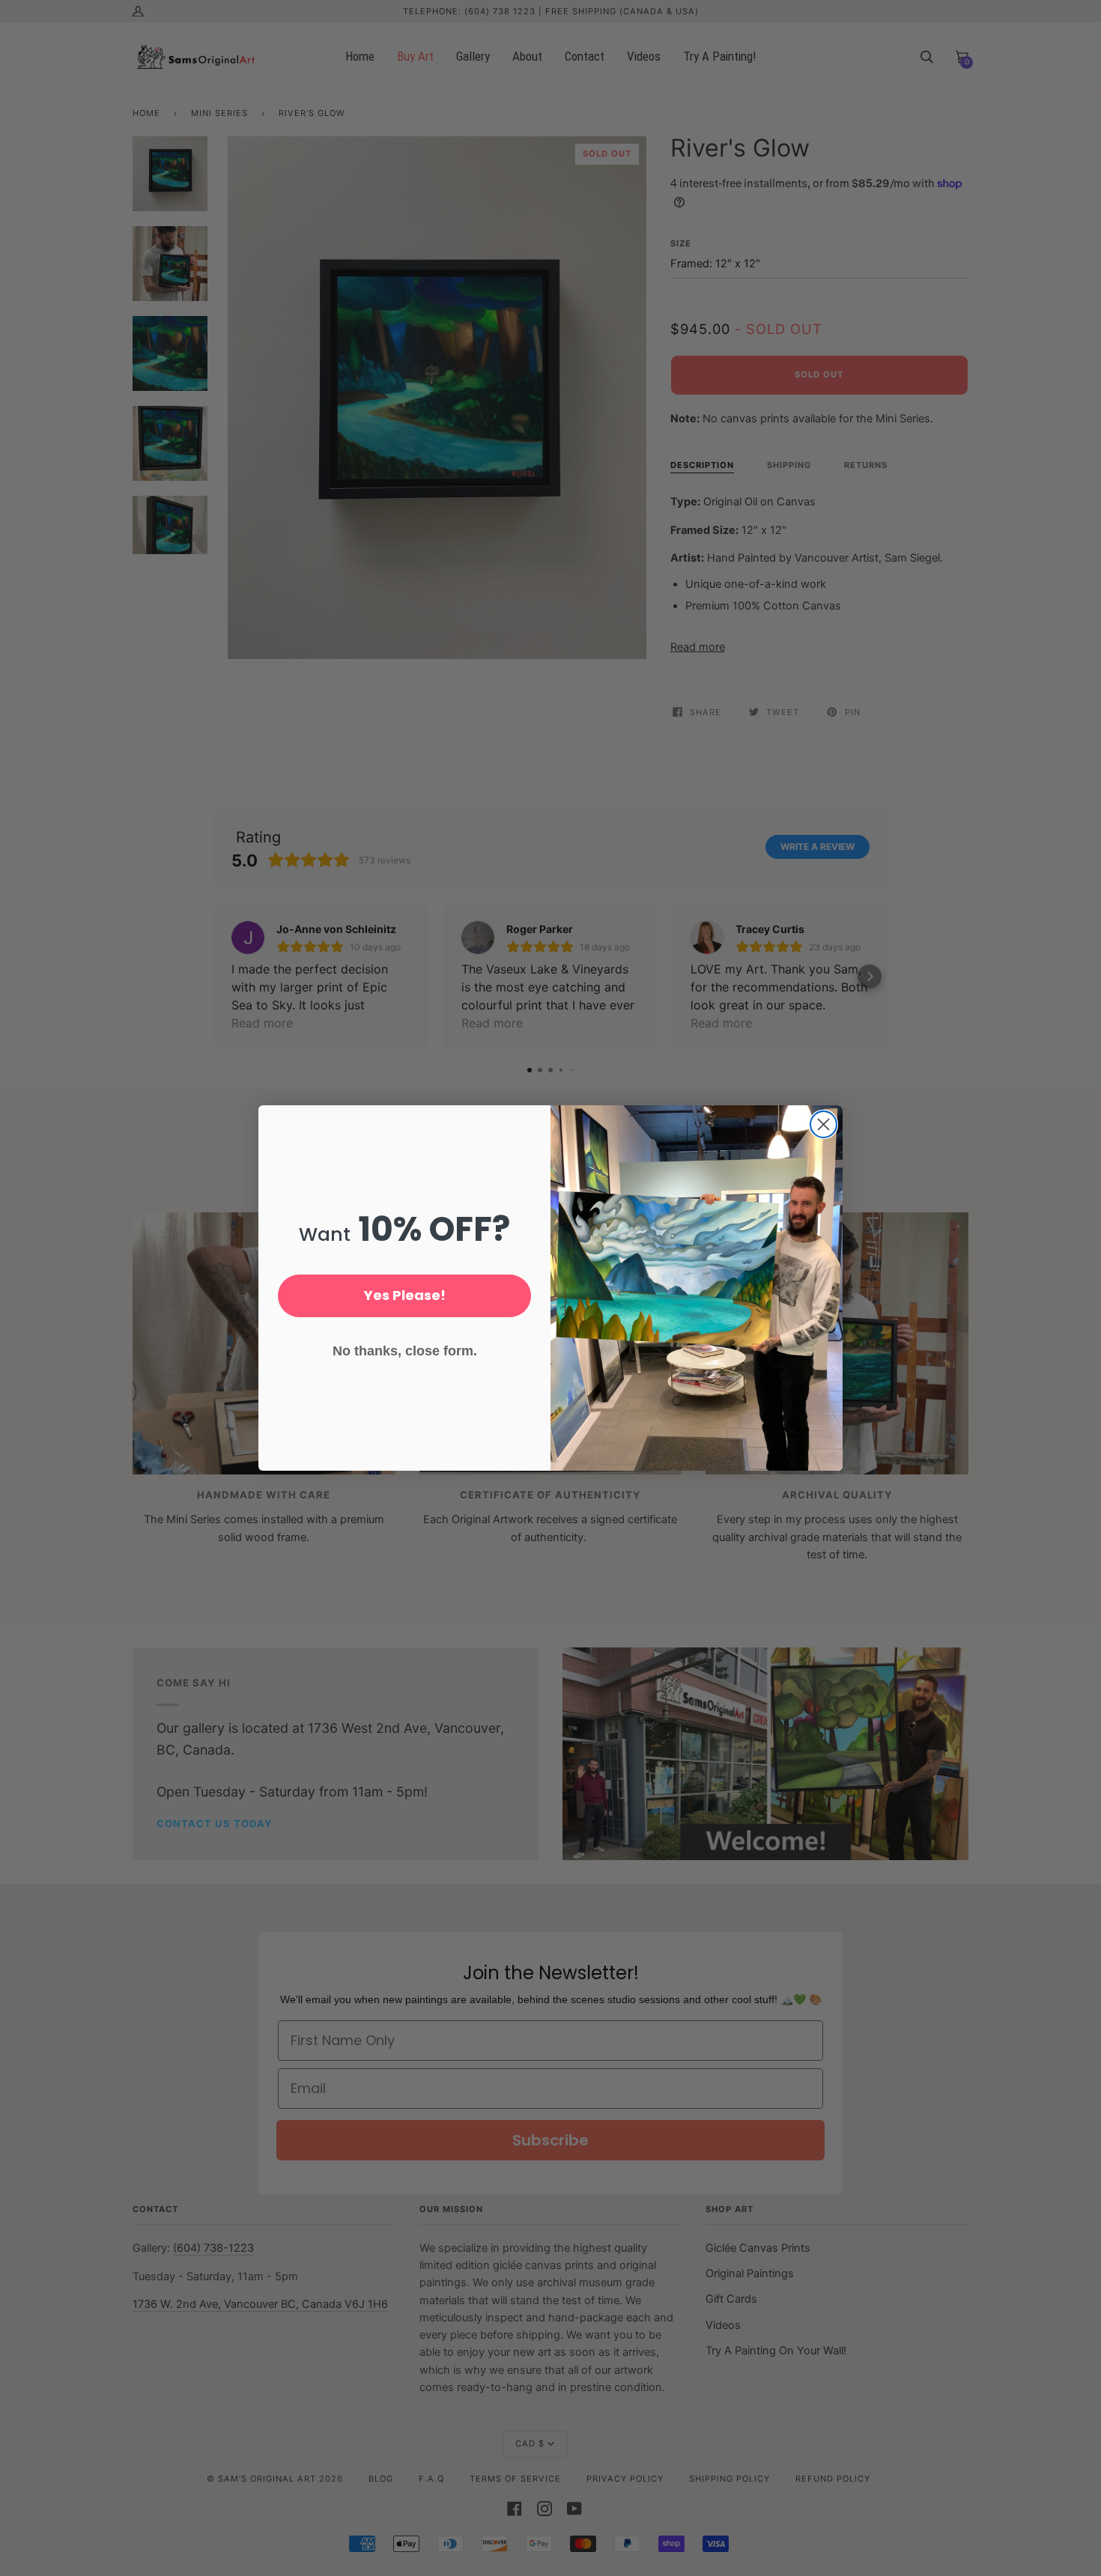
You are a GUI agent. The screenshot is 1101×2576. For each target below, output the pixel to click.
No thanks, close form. (405, 1351)
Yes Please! (405, 1295)
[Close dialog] (824, 1124)
